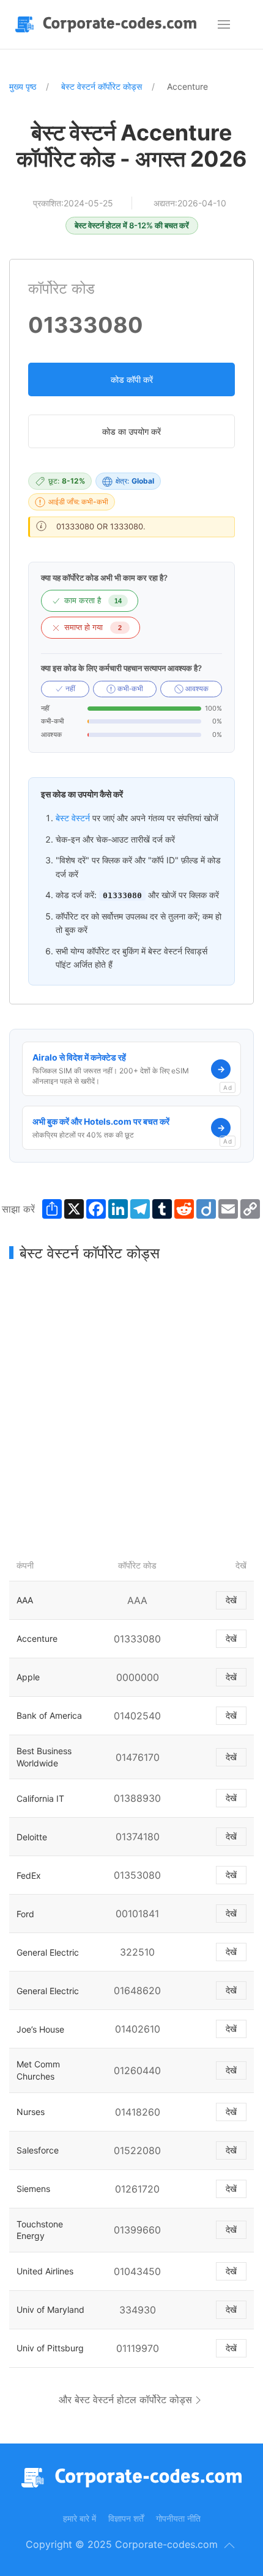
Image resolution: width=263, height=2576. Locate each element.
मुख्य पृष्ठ (23, 86)
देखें (231, 1600)
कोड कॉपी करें (132, 379)
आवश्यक (196, 689)
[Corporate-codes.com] (109, 24)
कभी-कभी (129, 689)
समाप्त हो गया (93, 627)
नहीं (69, 689)
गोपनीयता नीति (178, 2518)
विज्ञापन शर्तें (126, 2518)
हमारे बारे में (80, 2518)
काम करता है (93, 600)
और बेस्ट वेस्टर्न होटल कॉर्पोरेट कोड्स (125, 2400)
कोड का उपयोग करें (131, 431)
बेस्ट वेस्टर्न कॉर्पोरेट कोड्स (102, 86)
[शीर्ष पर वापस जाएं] (229, 2545)
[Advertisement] (131, 1407)
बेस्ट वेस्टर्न (73, 818)
